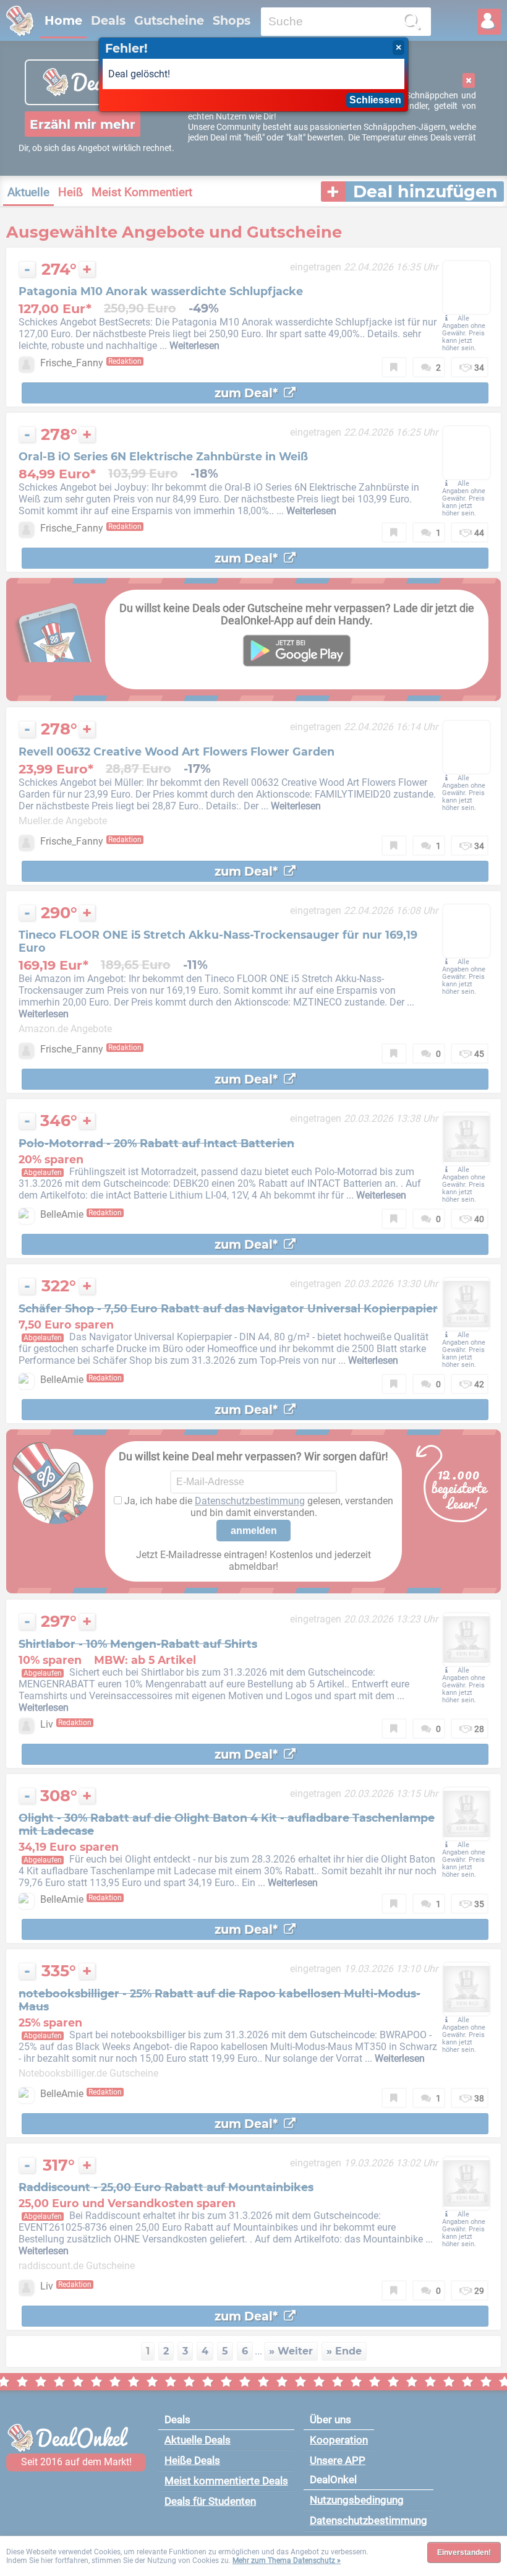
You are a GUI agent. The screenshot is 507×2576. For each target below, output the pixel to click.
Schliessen (375, 100)
